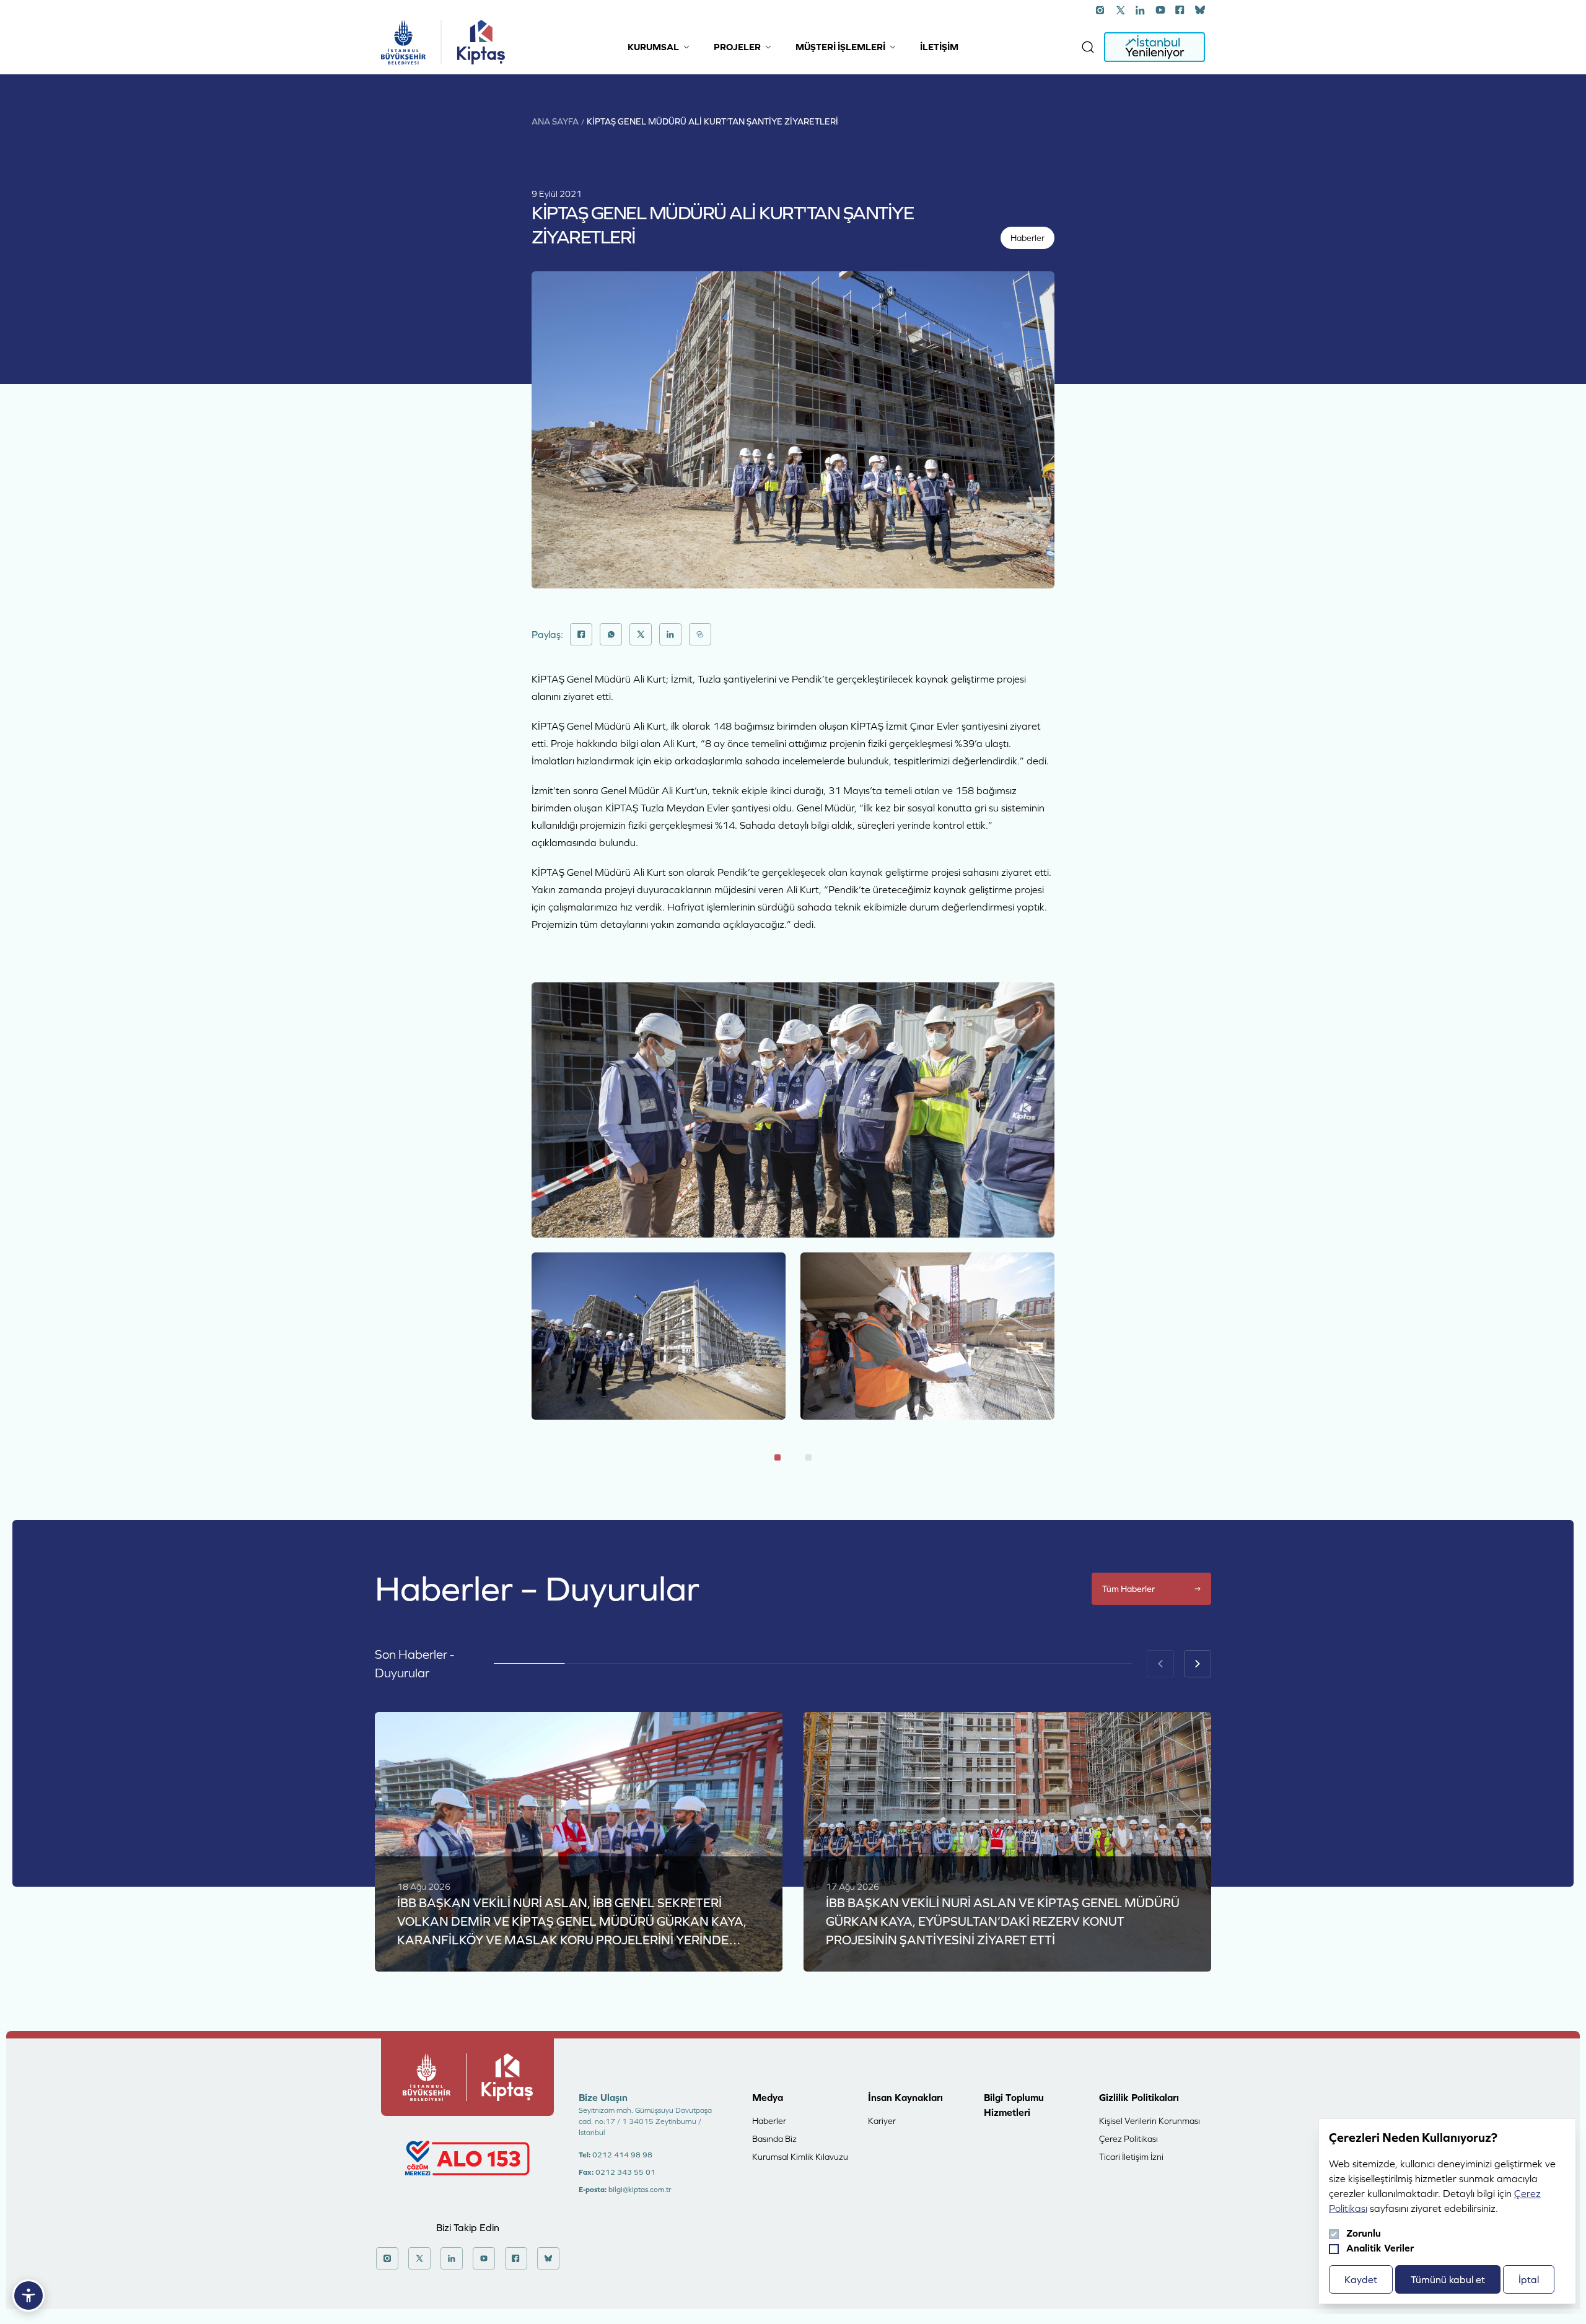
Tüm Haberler (1128, 1589)
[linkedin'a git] (1141, 10)
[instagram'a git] (1101, 10)
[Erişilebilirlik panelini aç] (28, 2296)
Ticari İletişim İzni (1131, 2157)
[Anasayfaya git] (403, 42)
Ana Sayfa (555, 121)
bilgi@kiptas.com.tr (640, 2190)
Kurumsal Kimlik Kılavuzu (800, 2157)
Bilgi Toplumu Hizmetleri (1014, 2105)
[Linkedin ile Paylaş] (670, 634)
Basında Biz (774, 2139)
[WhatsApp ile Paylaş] (611, 634)
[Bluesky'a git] (1200, 10)
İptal (1529, 2279)
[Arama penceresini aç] (1088, 47)
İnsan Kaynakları (905, 2097)
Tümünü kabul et (1448, 2279)
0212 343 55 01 (625, 2172)
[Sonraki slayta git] (1198, 1664)
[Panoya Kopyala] (700, 634)
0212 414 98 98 (622, 2155)
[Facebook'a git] (1180, 10)
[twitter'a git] (1121, 10)
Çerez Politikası (1128, 2139)
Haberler (769, 2121)
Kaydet (1361, 2279)
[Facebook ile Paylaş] (581, 634)
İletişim (939, 47)
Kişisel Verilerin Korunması (1150, 2121)
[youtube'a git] (1160, 10)
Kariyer (882, 2121)
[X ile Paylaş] (641, 634)
